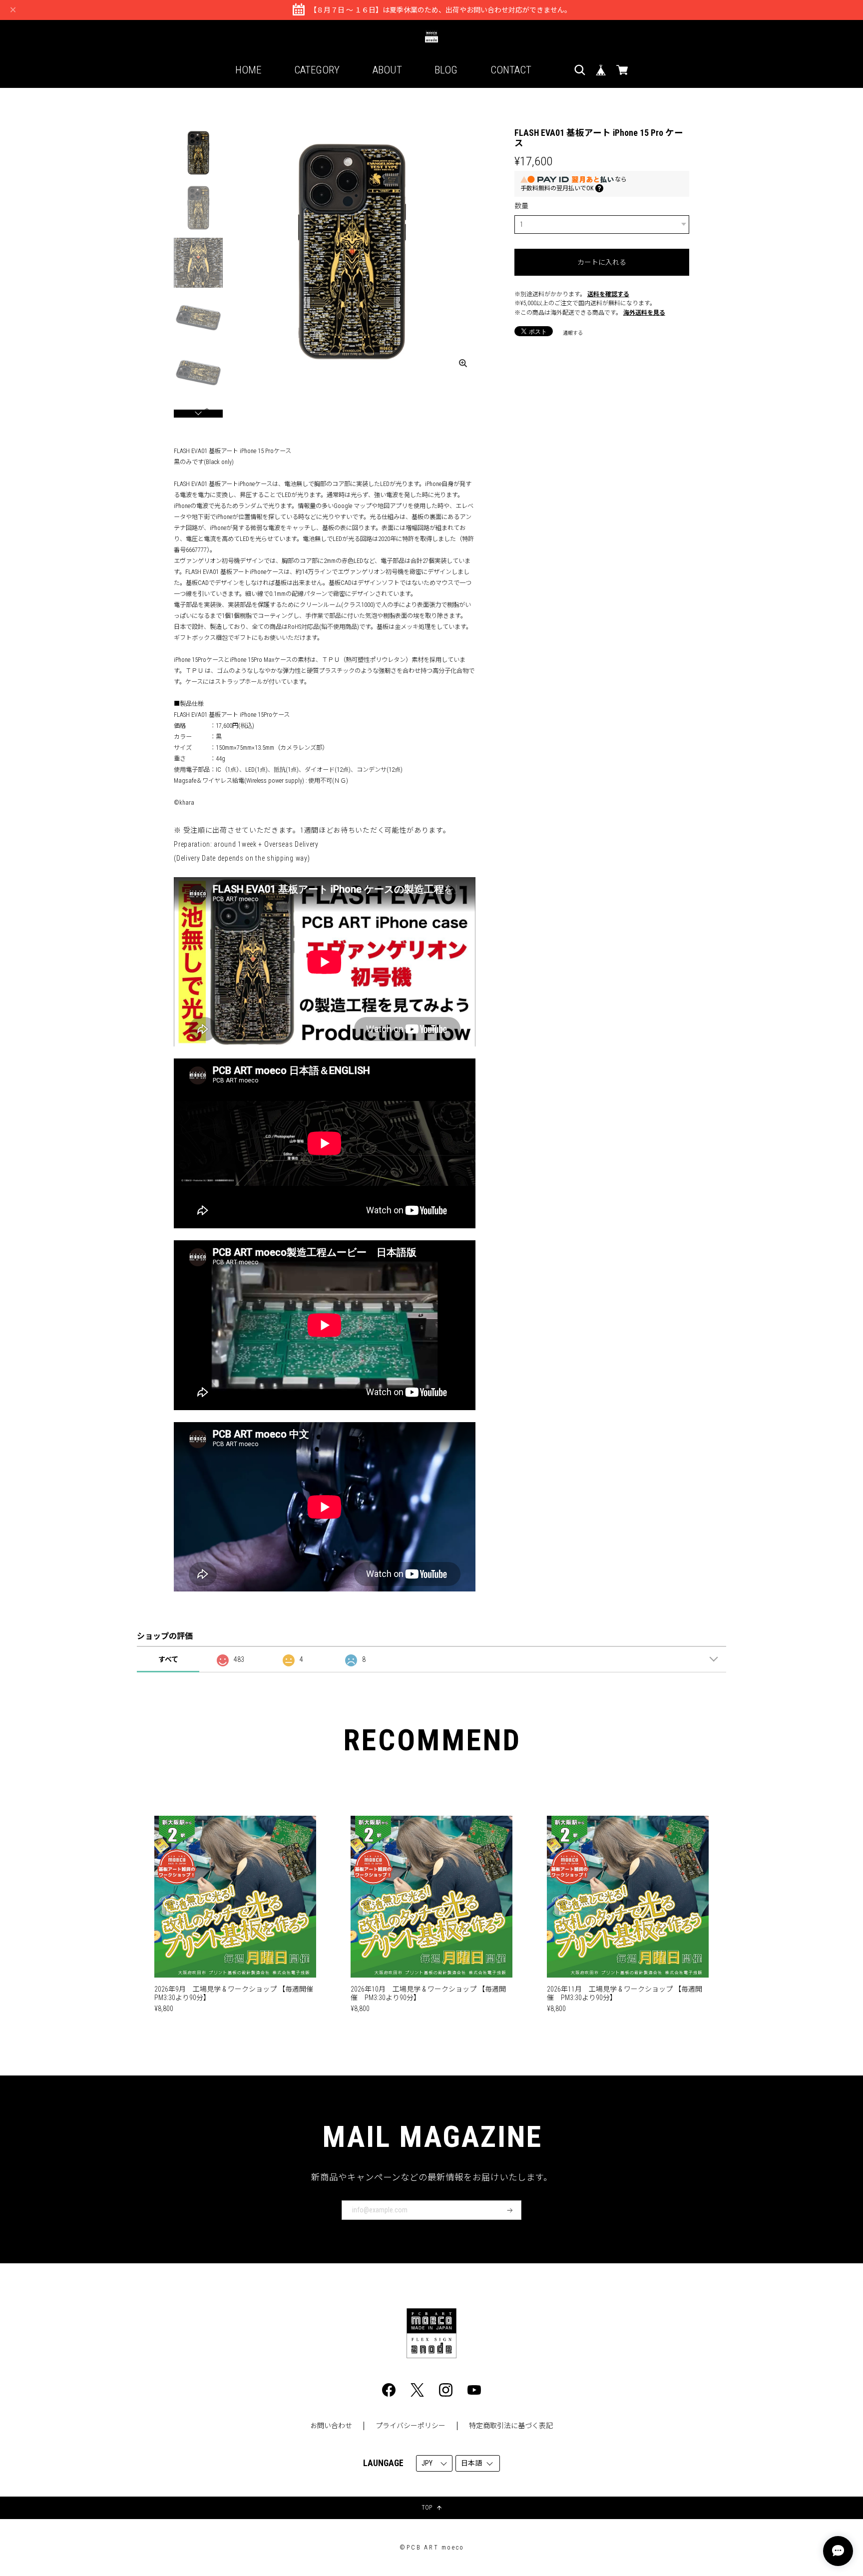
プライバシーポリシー (411, 2426)
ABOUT (387, 70)
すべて (168, 1659)
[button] (198, 414)
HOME (248, 70)
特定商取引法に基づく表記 (511, 2426)
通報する (573, 333)
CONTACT (511, 70)
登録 (510, 2210)
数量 (521, 206)
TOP (427, 2508)
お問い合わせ (331, 2426)
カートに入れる (602, 262)
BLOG (446, 70)
